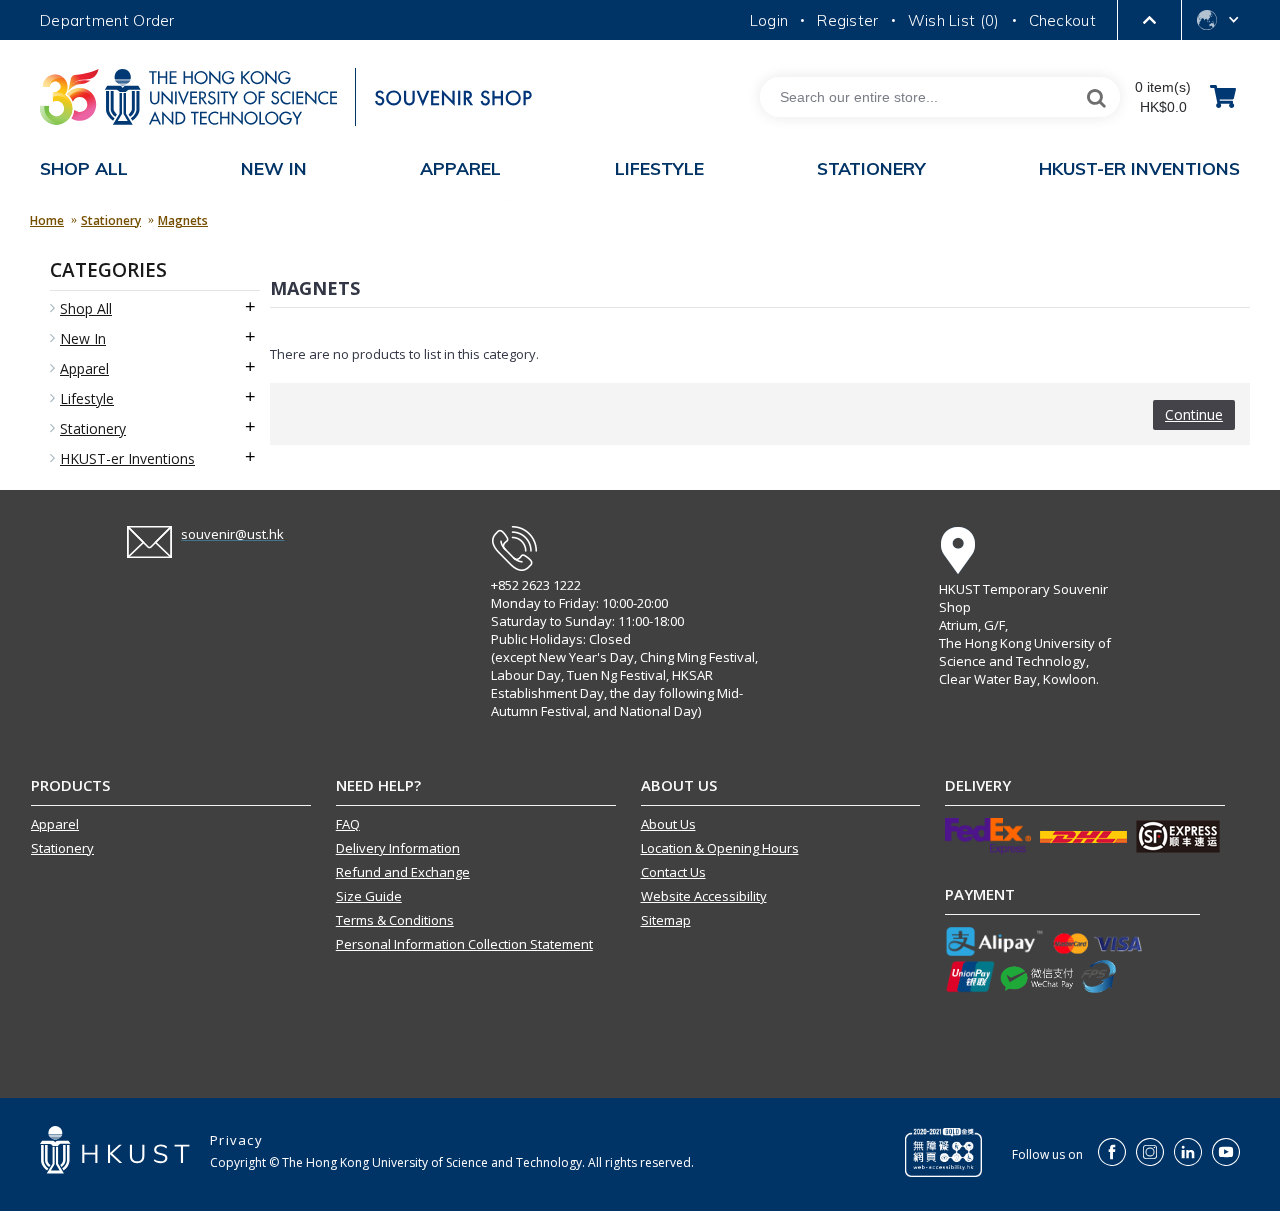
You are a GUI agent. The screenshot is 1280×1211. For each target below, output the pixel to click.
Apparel (55, 824)
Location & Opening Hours (720, 848)
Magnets (183, 220)
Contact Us (673, 872)
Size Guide (369, 896)
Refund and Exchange (403, 872)
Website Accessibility (704, 896)
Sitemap (666, 920)
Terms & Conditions (395, 920)
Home (47, 220)
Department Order (107, 20)
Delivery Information (398, 848)
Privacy (236, 1140)
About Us (668, 824)
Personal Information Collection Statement (464, 944)
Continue (1194, 414)
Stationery (111, 220)
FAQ (348, 824)
